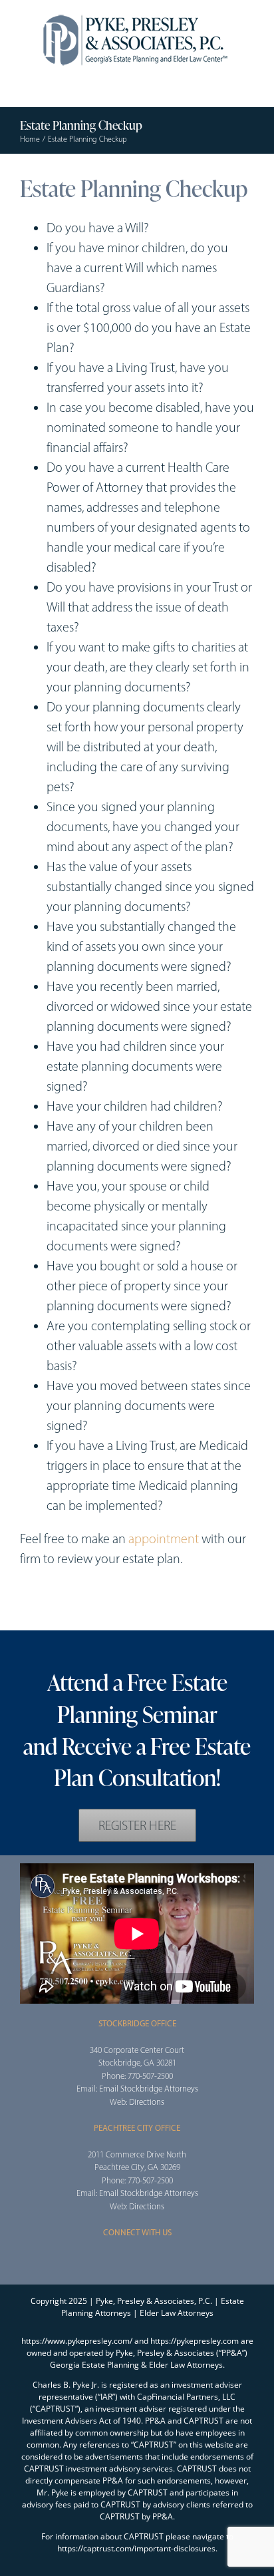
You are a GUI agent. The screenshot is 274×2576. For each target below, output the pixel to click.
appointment (164, 1539)
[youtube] (67, 1612)
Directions (147, 2102)
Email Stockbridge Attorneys (149, 2089)
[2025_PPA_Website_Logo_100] (137, 13)
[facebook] (24, 1612)
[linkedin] (88, 1612)
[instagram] (137, 2258)
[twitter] (45, 1612)
